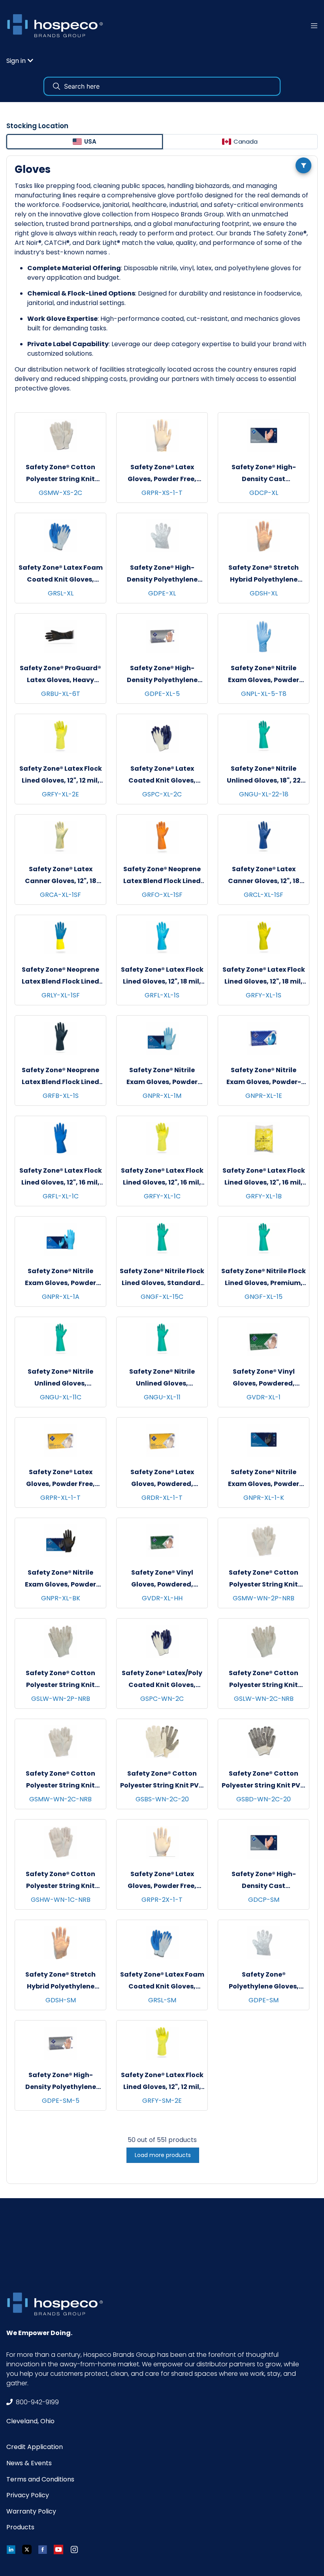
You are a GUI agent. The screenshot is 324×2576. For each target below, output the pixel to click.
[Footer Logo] (58, 2304)
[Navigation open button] (314, 26)
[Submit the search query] (57, 86)
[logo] (58, 26)
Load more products (163, 2155)
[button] (20, 61)
